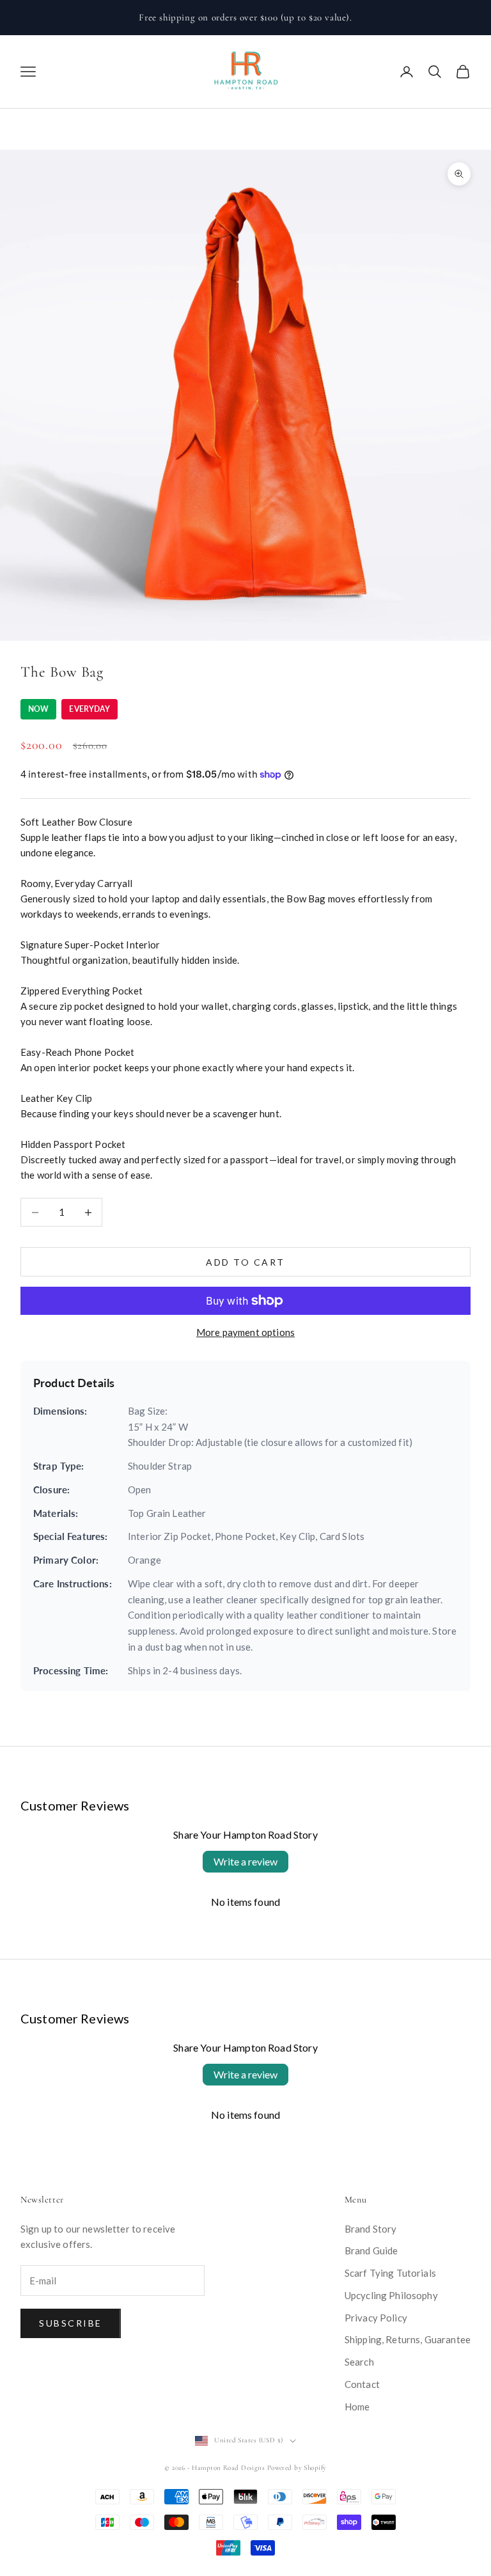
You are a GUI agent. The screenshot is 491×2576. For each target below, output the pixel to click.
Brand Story (371, 2229)
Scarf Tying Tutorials (390, 2273)
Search (359, 2362)
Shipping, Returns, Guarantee (408, 2339)
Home (357, 2407)
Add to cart (245, 1262)
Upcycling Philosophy (391, 2295)
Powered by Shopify (297, 2468)
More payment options (245, 1332)
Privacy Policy (376, 2318)
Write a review (245, 1861)
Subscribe (71, 2323)
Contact (362, 2384)
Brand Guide (371, 2250)
